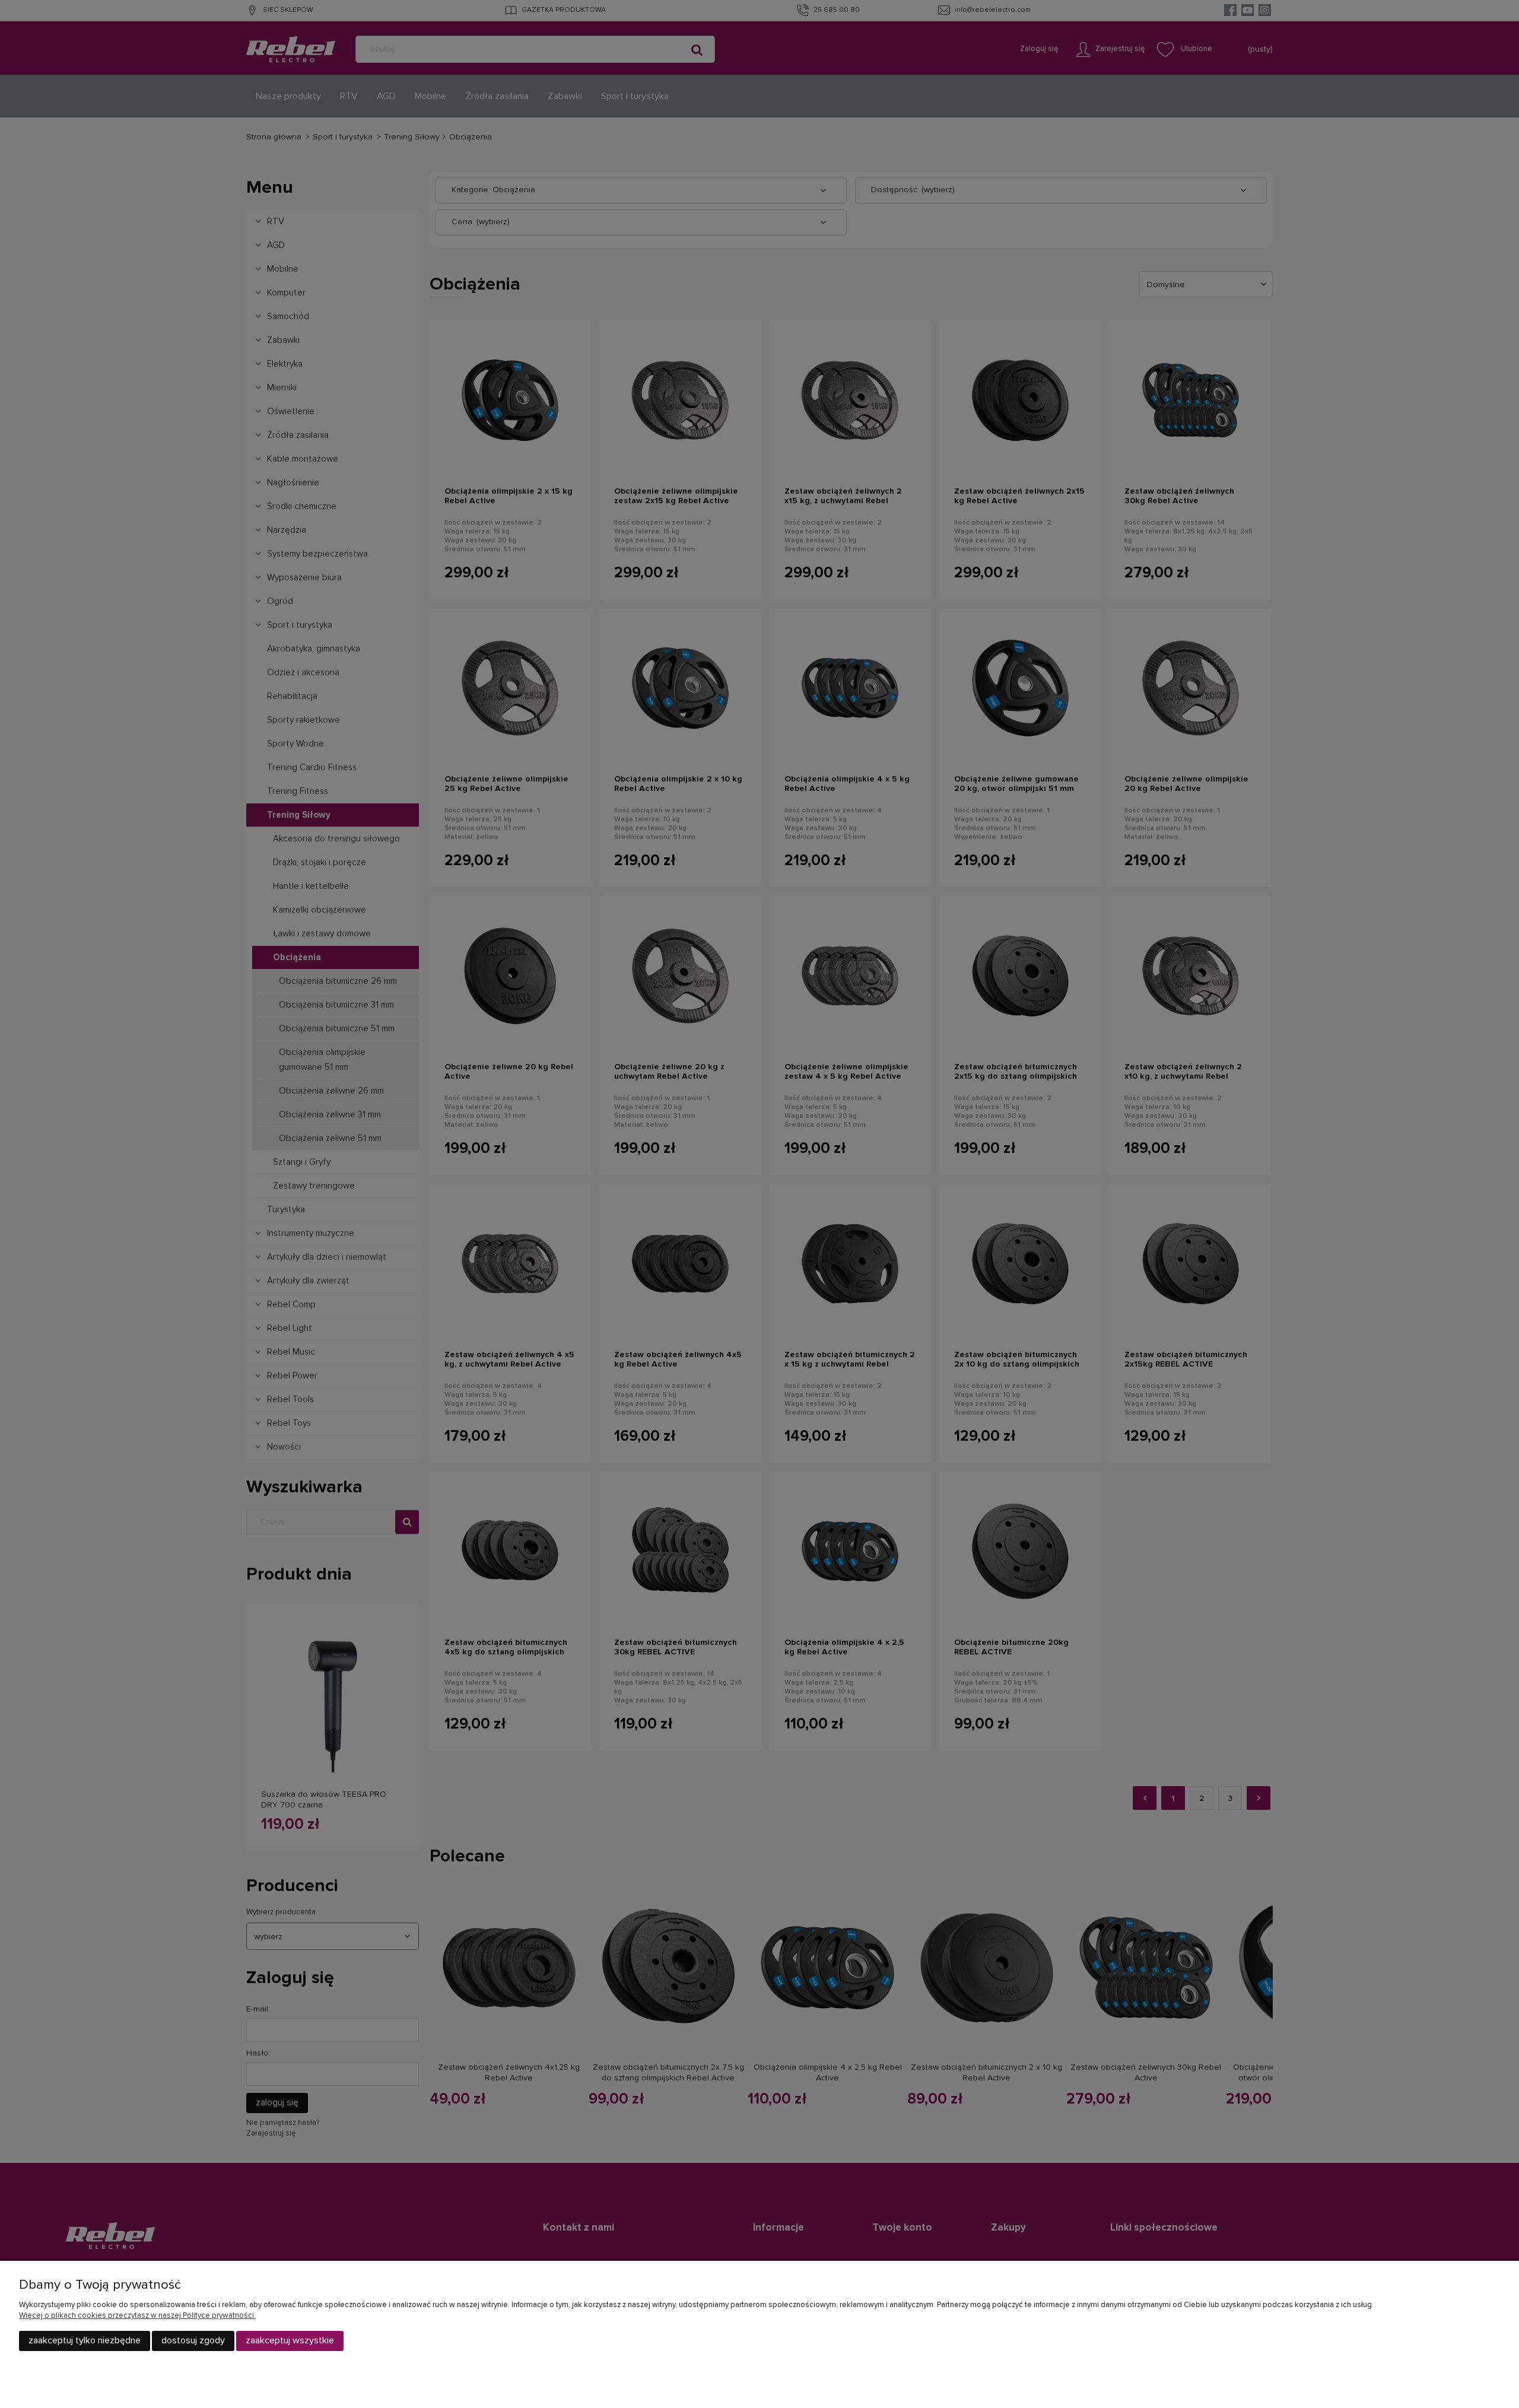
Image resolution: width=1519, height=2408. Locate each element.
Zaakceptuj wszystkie (290, 2340)
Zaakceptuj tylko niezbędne (85, 2340)
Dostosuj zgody (193, 2340)
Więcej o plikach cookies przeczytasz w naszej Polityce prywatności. (137, 2316)
